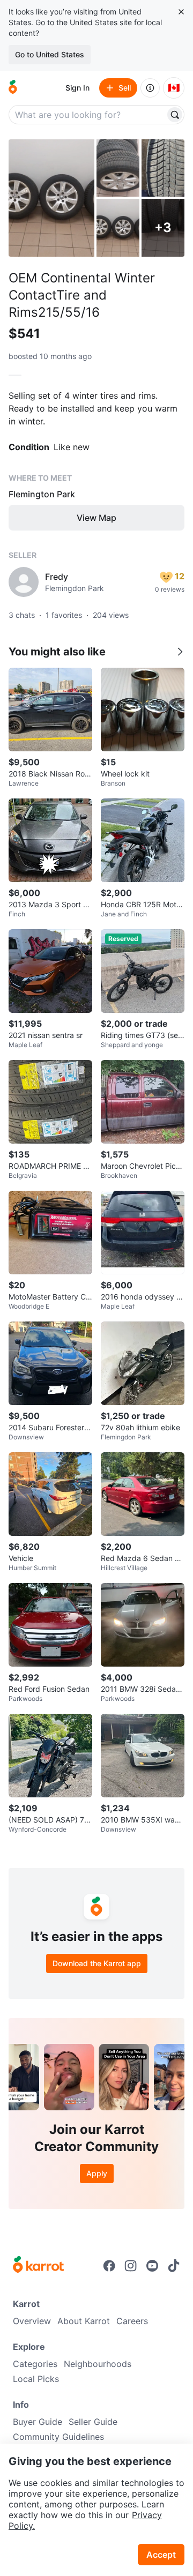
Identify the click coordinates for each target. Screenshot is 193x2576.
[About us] (150, 88)
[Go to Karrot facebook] (109, 2266)
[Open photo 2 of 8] (118, 168)
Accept (161, 2555)
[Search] (175, 115)
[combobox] (88, 115)
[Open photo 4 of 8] (118, 227)
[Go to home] (13, 88)
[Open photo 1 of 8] (51, 198)
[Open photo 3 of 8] (163, 168)
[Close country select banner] (181, 12)
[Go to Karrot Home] (38, 2266)
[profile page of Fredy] (24, 582)
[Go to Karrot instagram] (131, 2266)
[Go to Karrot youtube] (152, 2266)
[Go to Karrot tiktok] (174, 2266)
